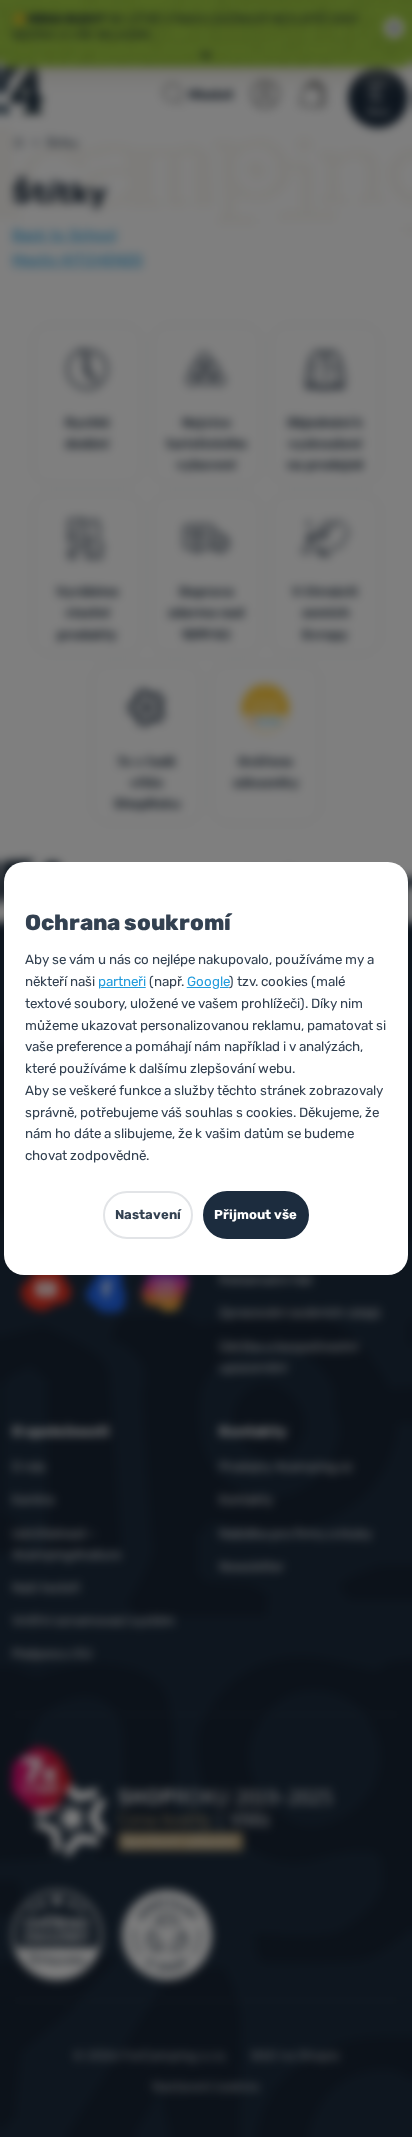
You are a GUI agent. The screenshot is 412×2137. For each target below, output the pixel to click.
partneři (122, 981)
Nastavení (148, 1214)
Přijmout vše (255, 1214)
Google (208, 981)
